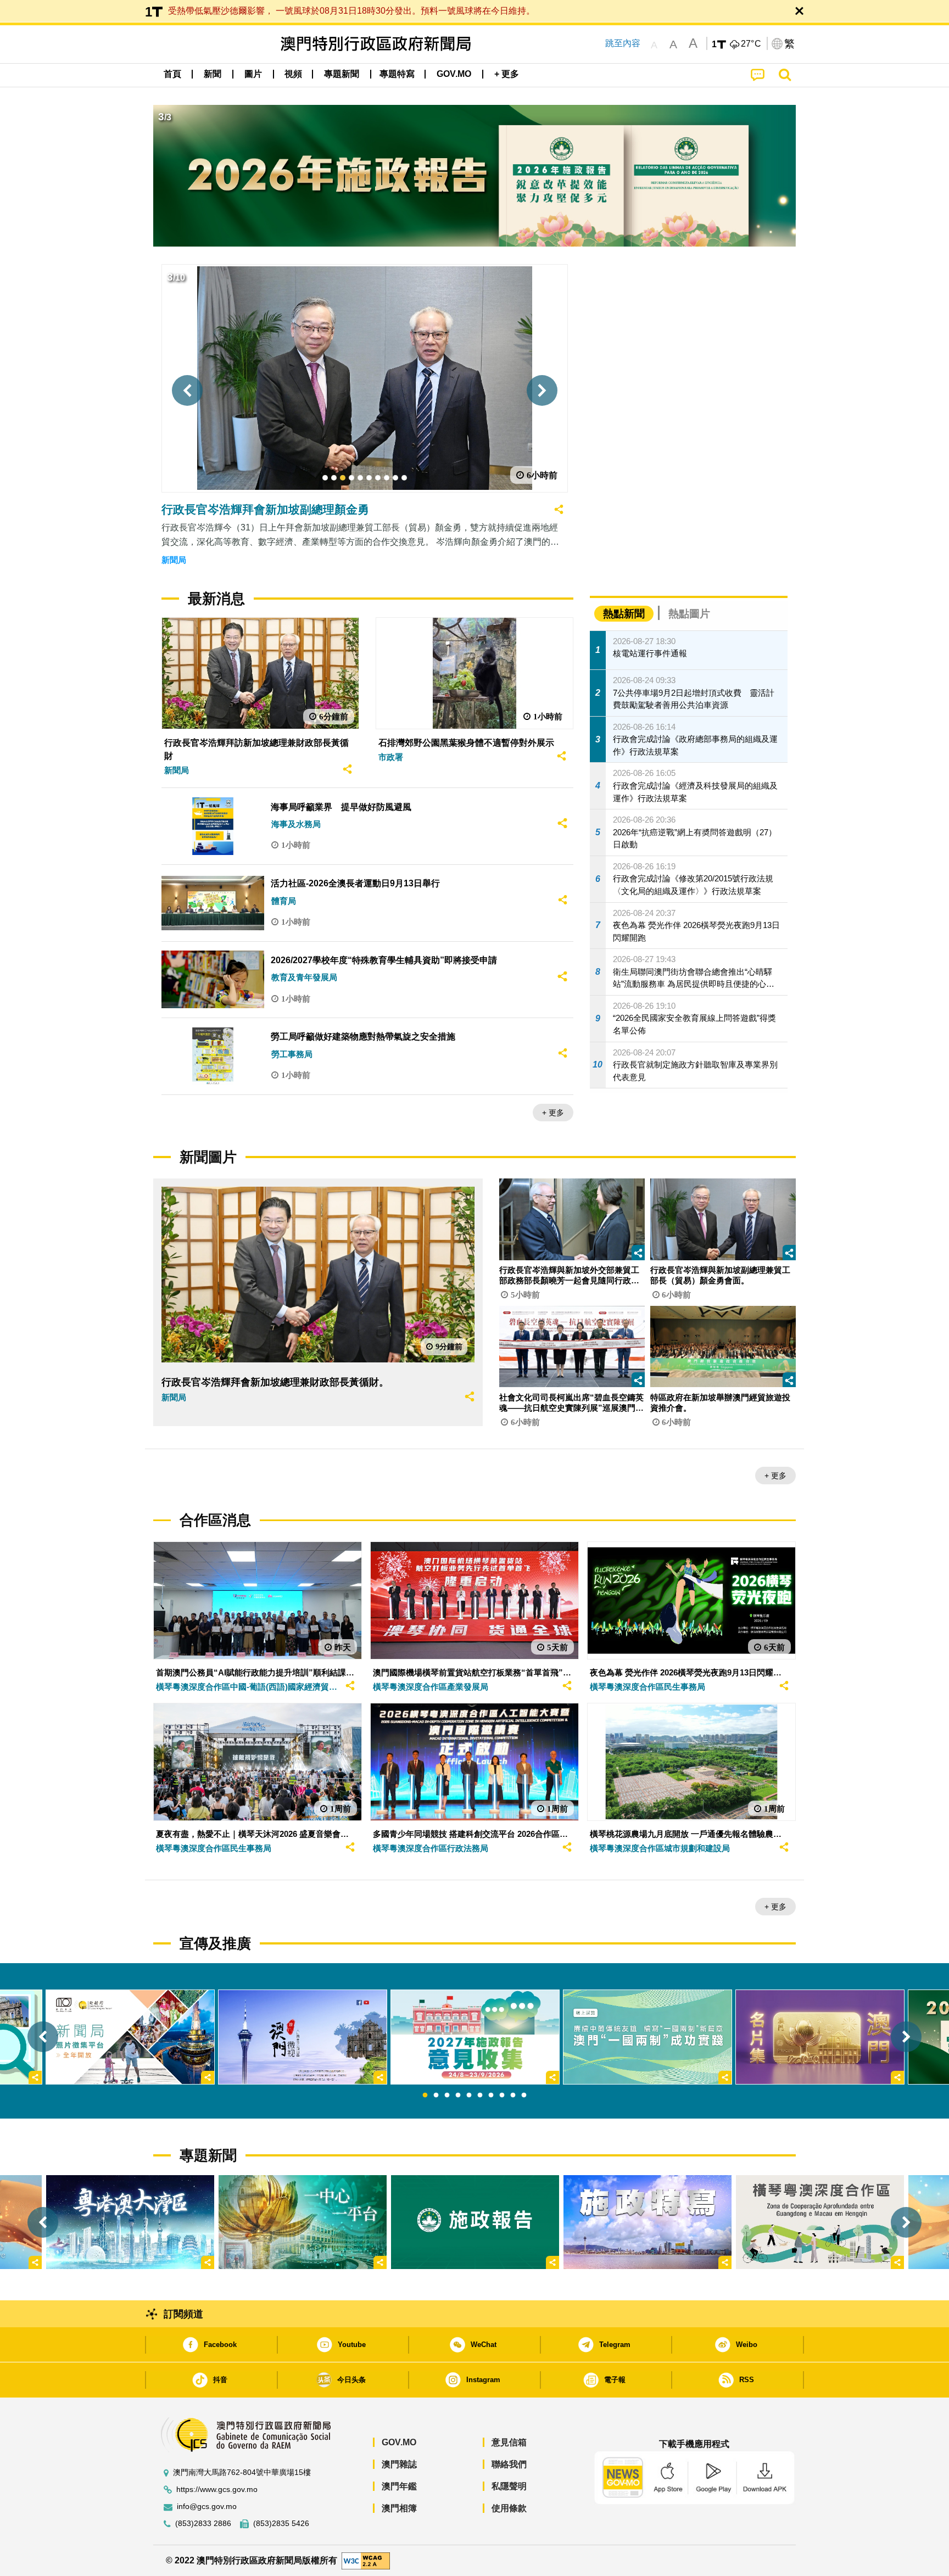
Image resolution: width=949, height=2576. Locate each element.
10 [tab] (524, 2096)
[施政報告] (475, 2222)
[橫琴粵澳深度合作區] (820, 2222)
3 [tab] (447, 2096)
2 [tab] (436, 2096)
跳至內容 (623, 43)
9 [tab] (513, 2096)
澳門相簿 (399, 2508)
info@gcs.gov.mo (207, 2507)
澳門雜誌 (399, 2464)
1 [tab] (425, 2096)
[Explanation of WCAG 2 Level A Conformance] (366, 2560)
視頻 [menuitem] (293, 74)
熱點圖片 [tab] (689, 614)
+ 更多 (553, 1113)
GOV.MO (399, 2442)
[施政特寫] (647, 2222)
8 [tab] (502, 2096)
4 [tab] (458, 2096)
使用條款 (509, 2508)
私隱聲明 (509, 2486)
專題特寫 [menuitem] (397, 74)
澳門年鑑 (399, 2486)
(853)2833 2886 (203, 2524)
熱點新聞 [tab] (624, 614)
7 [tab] (491, 2096)
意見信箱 (509, 2442)
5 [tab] (469, 2096)
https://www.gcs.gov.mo (217, 2490)
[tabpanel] (475, 2037)
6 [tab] (480, 2096)
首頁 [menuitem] (172, 74)
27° (751, 44)
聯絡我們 (509, 2464)
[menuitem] (213, 74)
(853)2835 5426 (281, 2524)
